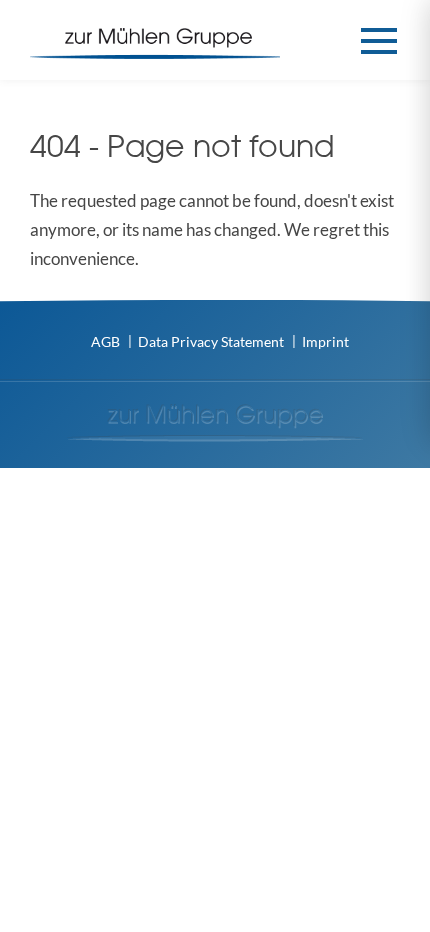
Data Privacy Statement (211, 341)
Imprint (325, 341)
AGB (105, 341)
